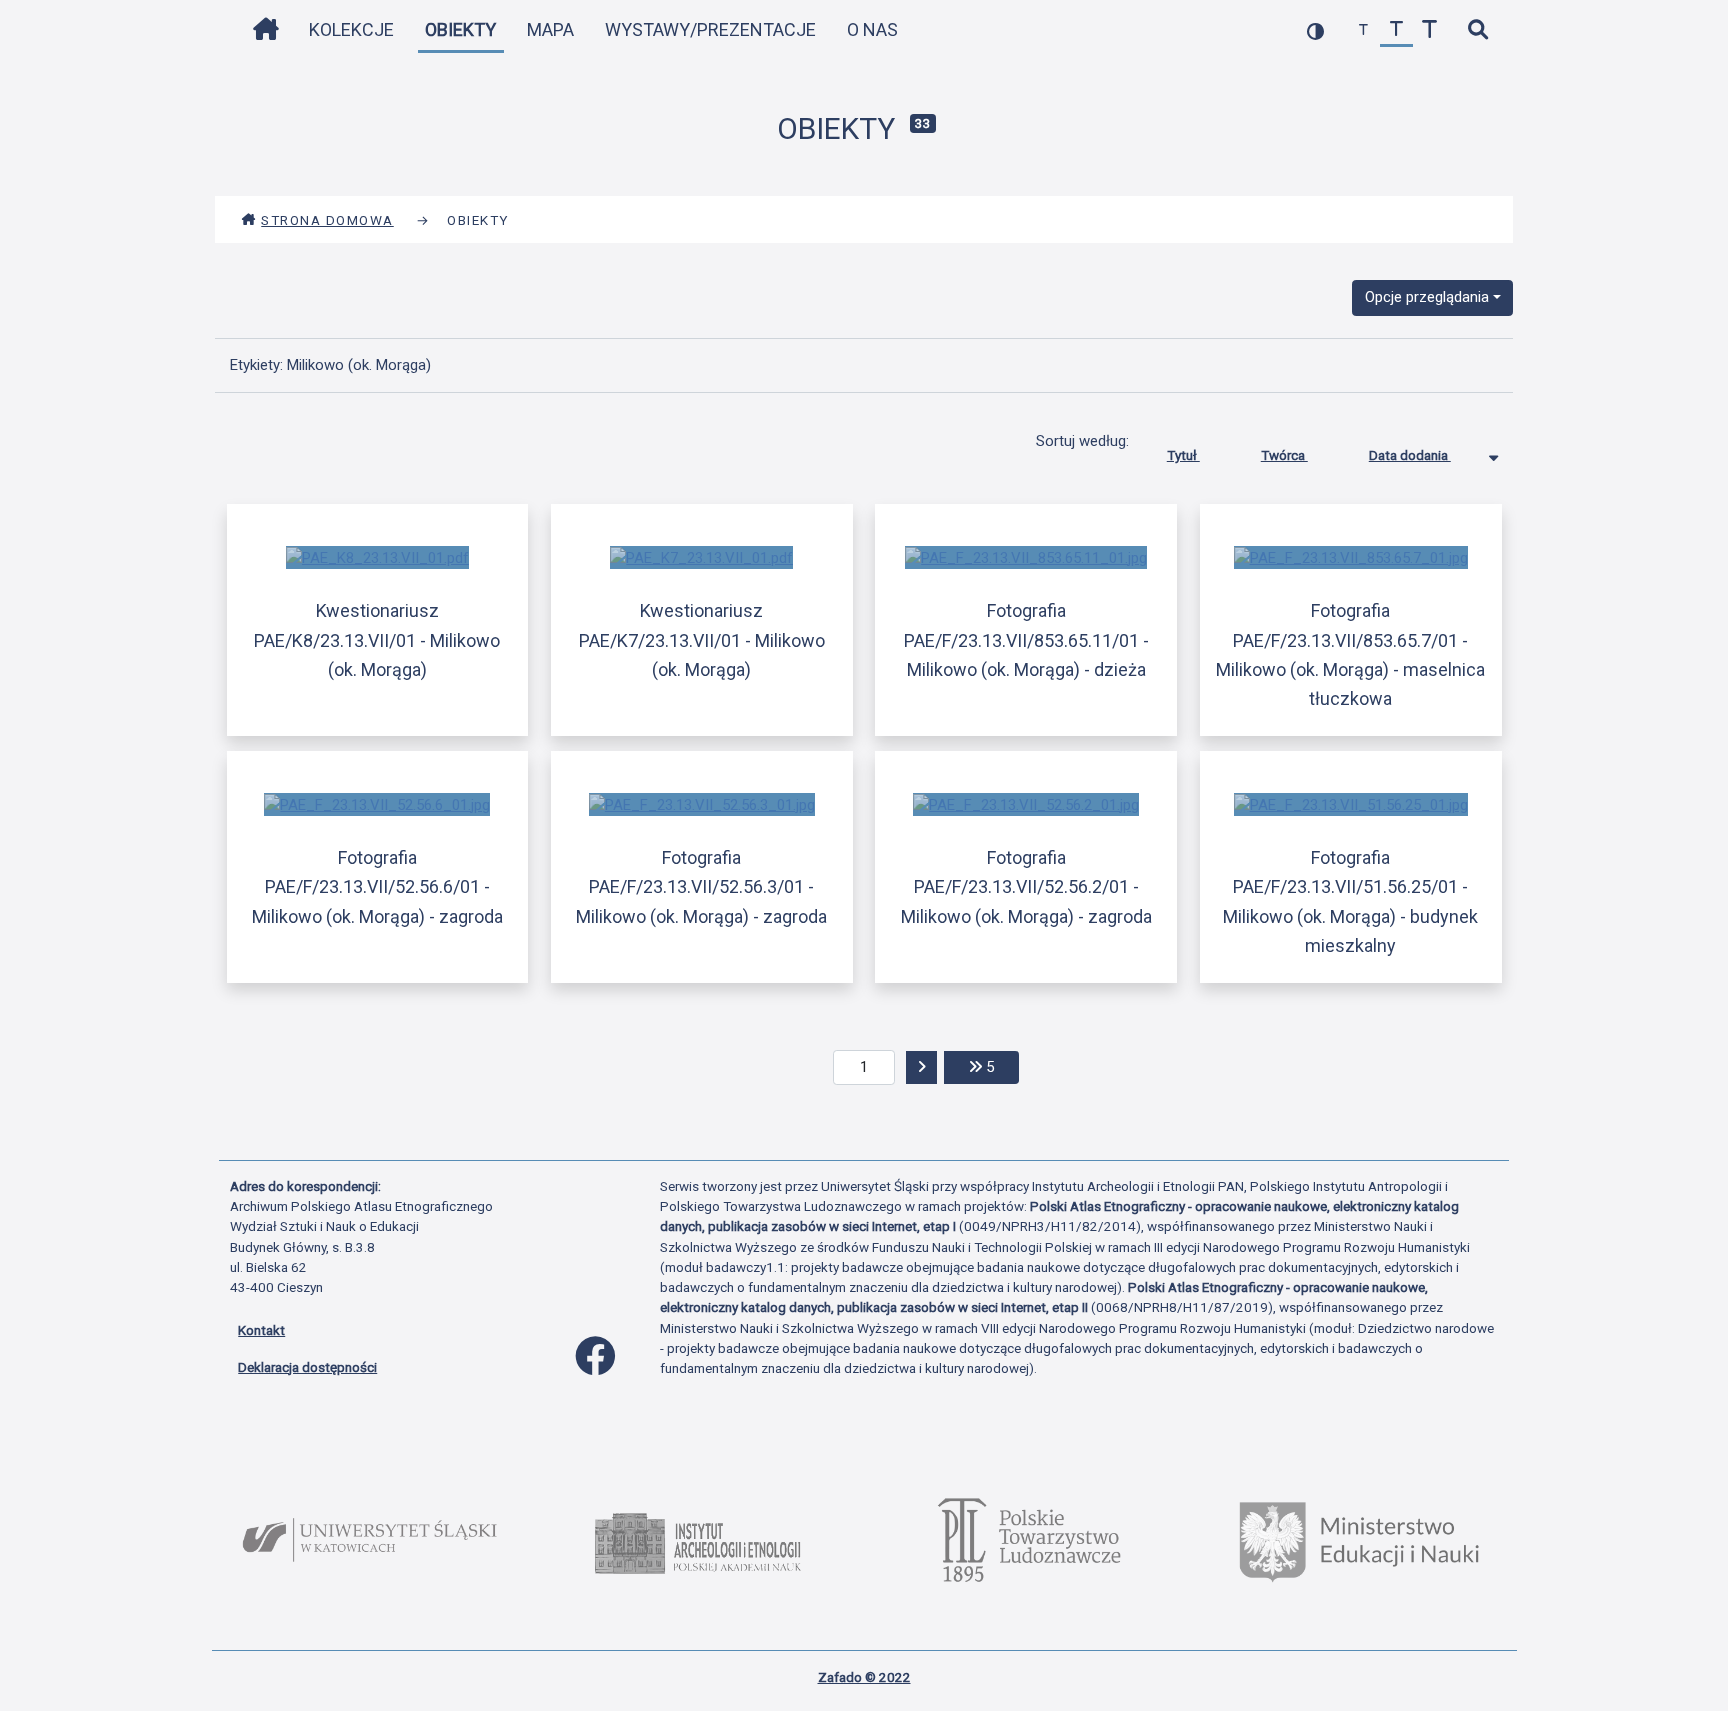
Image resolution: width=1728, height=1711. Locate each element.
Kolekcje (351, 29)
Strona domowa (327, 220)
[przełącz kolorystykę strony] (1315, 30)
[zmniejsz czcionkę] (1363, 30)
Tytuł (1183, 455)
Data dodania (1410, 455)
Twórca (1284, 455)
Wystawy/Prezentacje (710, 29)
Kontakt (261, 1330)
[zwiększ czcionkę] (1429, 30)
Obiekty (460, 29)
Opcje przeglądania (1427, 297)
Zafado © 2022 (864, 1677)
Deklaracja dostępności (307, 1367)
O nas (872, 29)
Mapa (550, 29)
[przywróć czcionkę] (1396, 30)
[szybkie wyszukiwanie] (1477, 30)
